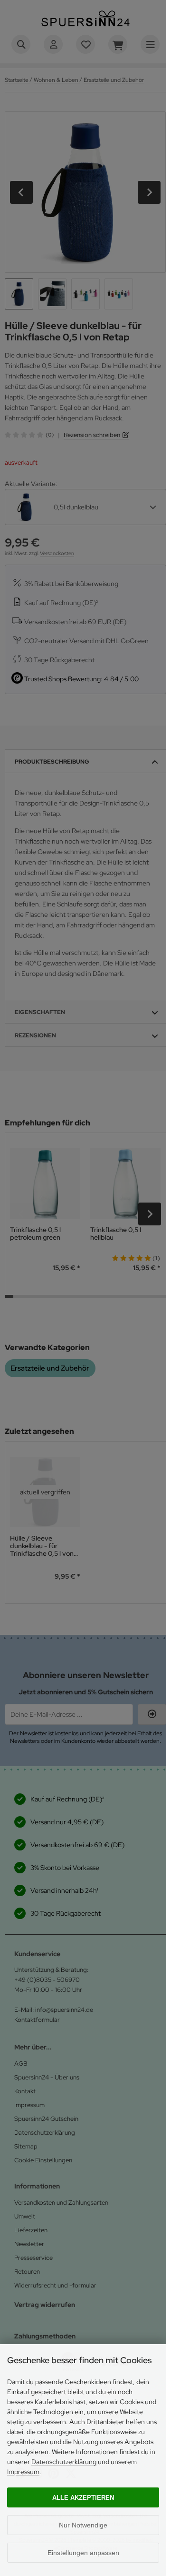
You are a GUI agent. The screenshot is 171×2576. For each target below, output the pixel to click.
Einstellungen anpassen (83, 2553)
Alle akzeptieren (83, 2498)
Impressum (23, 2472)
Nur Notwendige (83, 2525)
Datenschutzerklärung (64, 2462)
